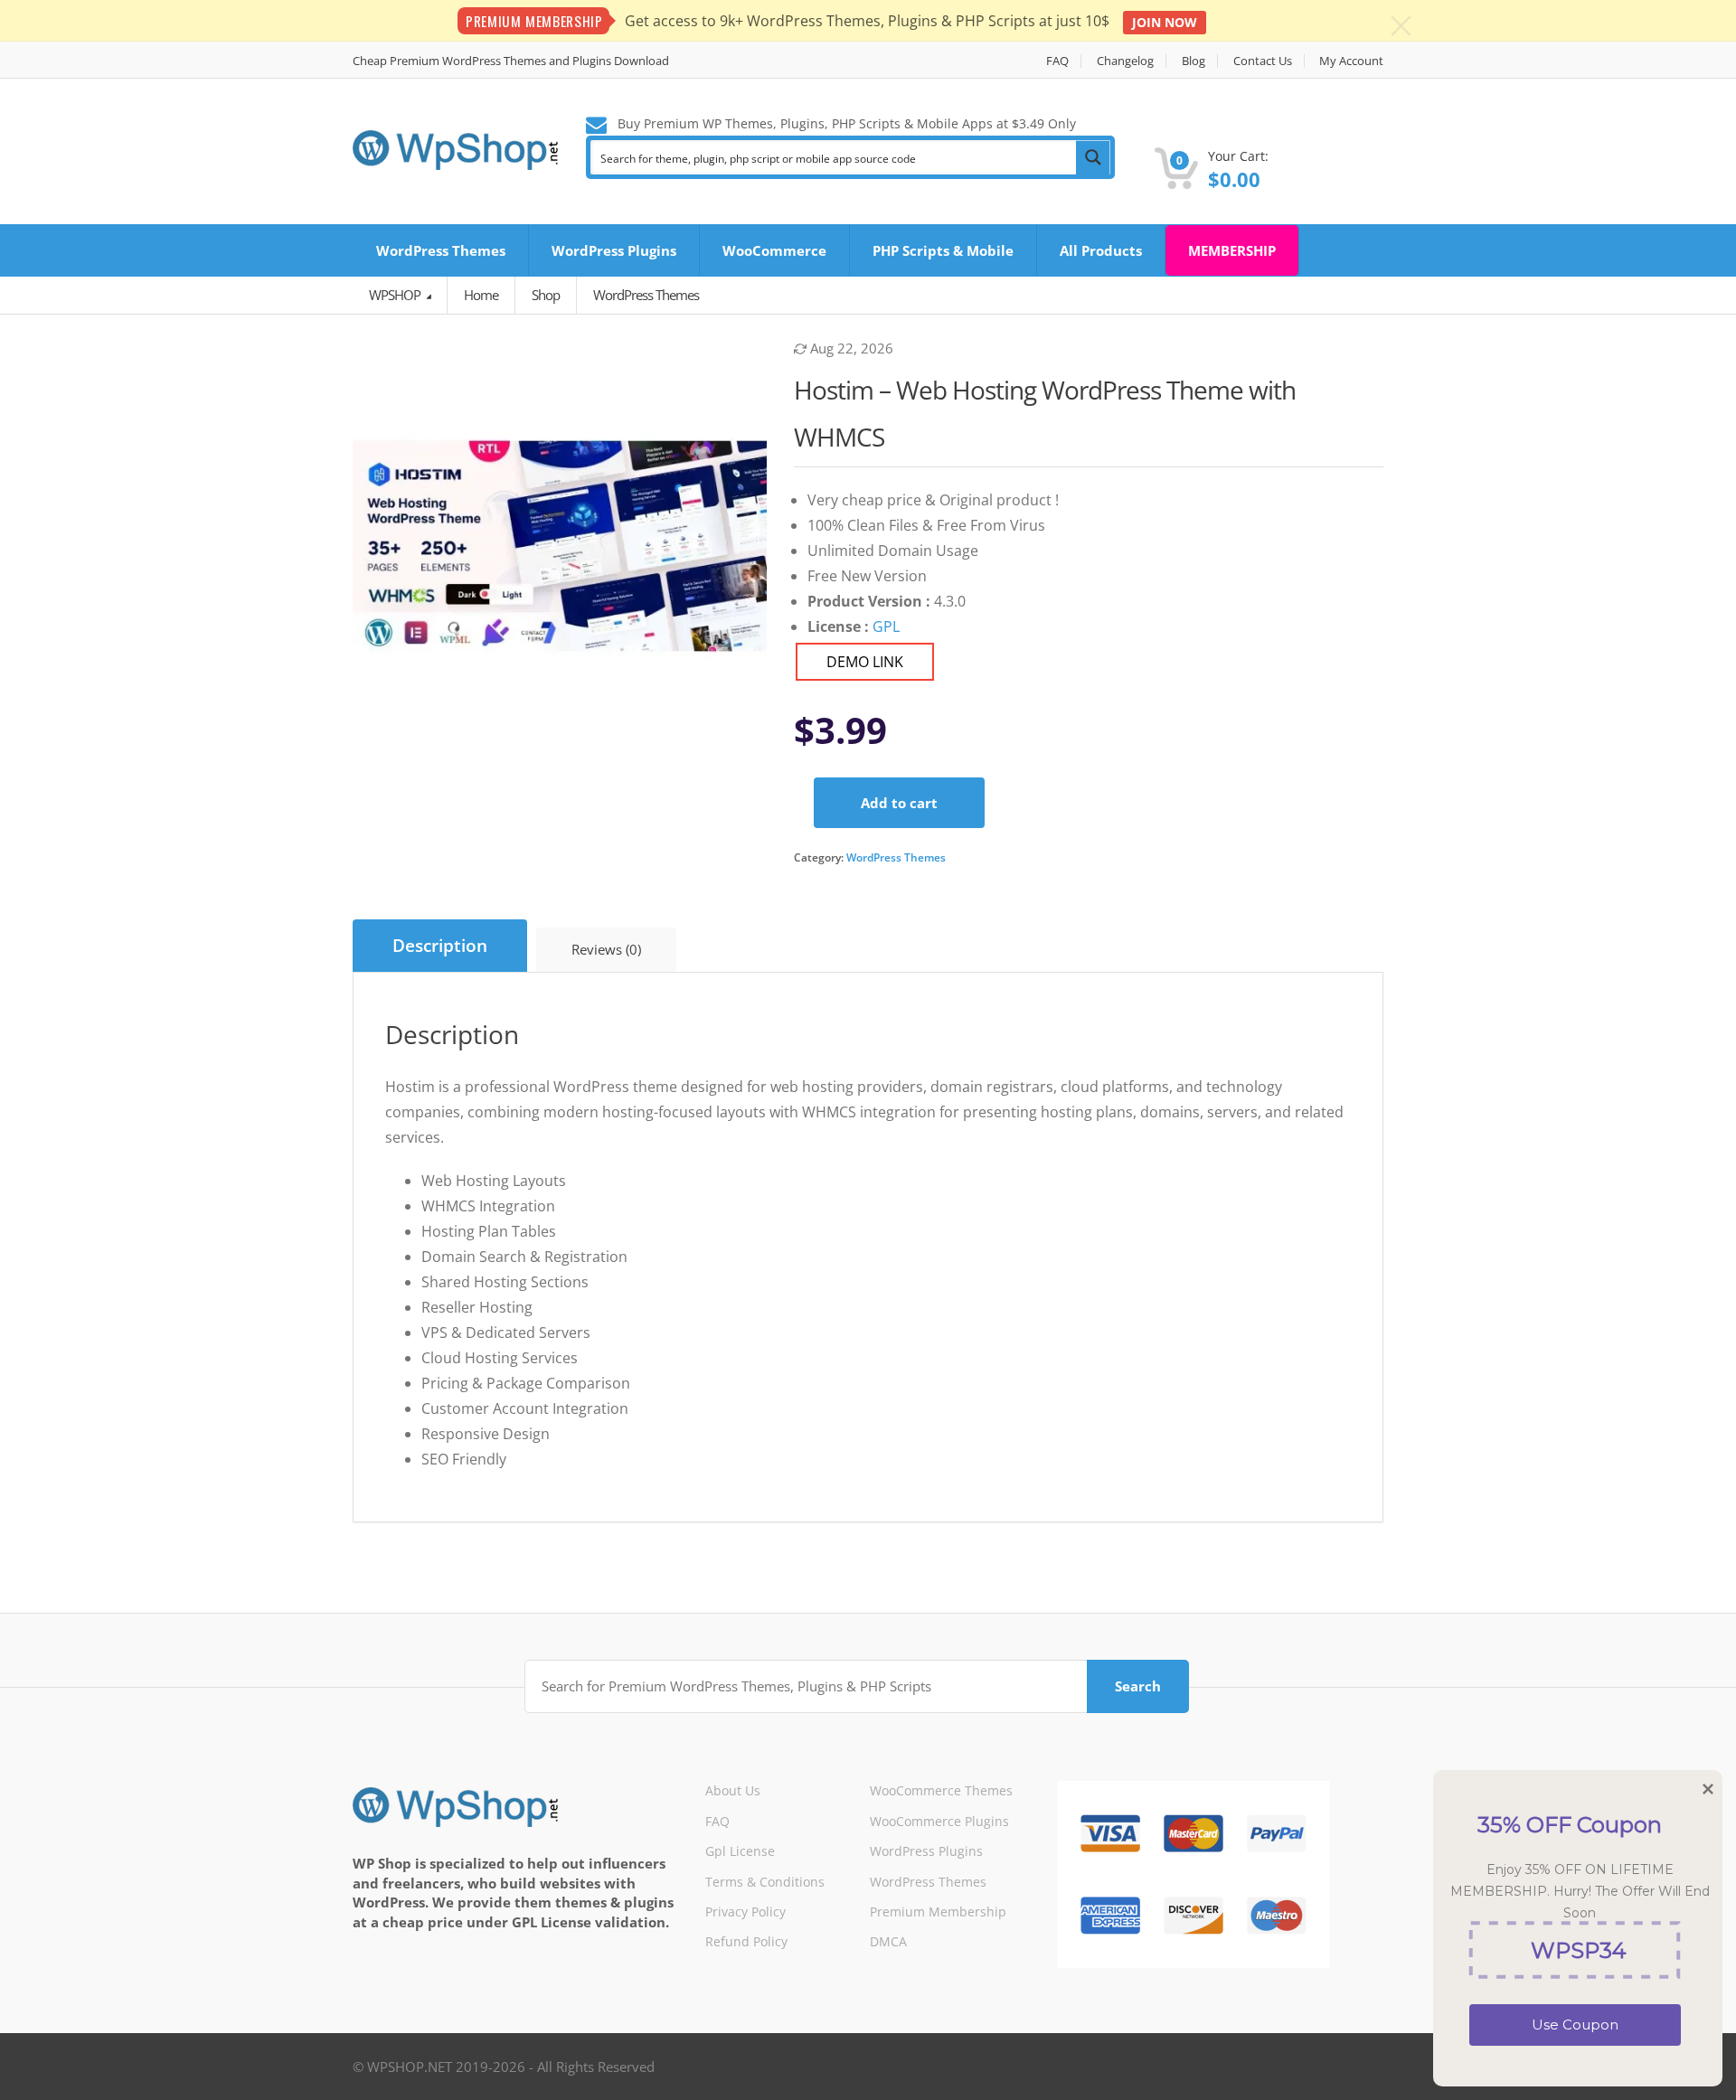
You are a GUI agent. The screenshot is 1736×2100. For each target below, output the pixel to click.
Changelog (1125, 61)
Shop (546, 295)
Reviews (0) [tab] (606, 949)
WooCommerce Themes (941, 1790)
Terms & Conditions (765, 1882)
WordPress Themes (441, 250)
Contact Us (1263, 61)
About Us (733, 1790)
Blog (1193, 61)
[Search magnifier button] (1093, 157)
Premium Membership (938, 1912)
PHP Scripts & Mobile (943, 250)
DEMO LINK (865, 662)
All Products (1101, 250)
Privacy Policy (745, 1912)
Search (1138, 1686)
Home (481, 295)
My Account (1351, 61)
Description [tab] (440, 946)
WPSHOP (396, 295)
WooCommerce (774, 250)
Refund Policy (746, 1941)
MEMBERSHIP (1232, 250)
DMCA (888, 1941)
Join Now (1165, 22)
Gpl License (740, 1851)
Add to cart (899, 803)
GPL (886, 626)
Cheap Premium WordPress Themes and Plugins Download (511, 61)
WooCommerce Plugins (939, 1821)
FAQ (1057, 61)
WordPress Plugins (614, 250)
